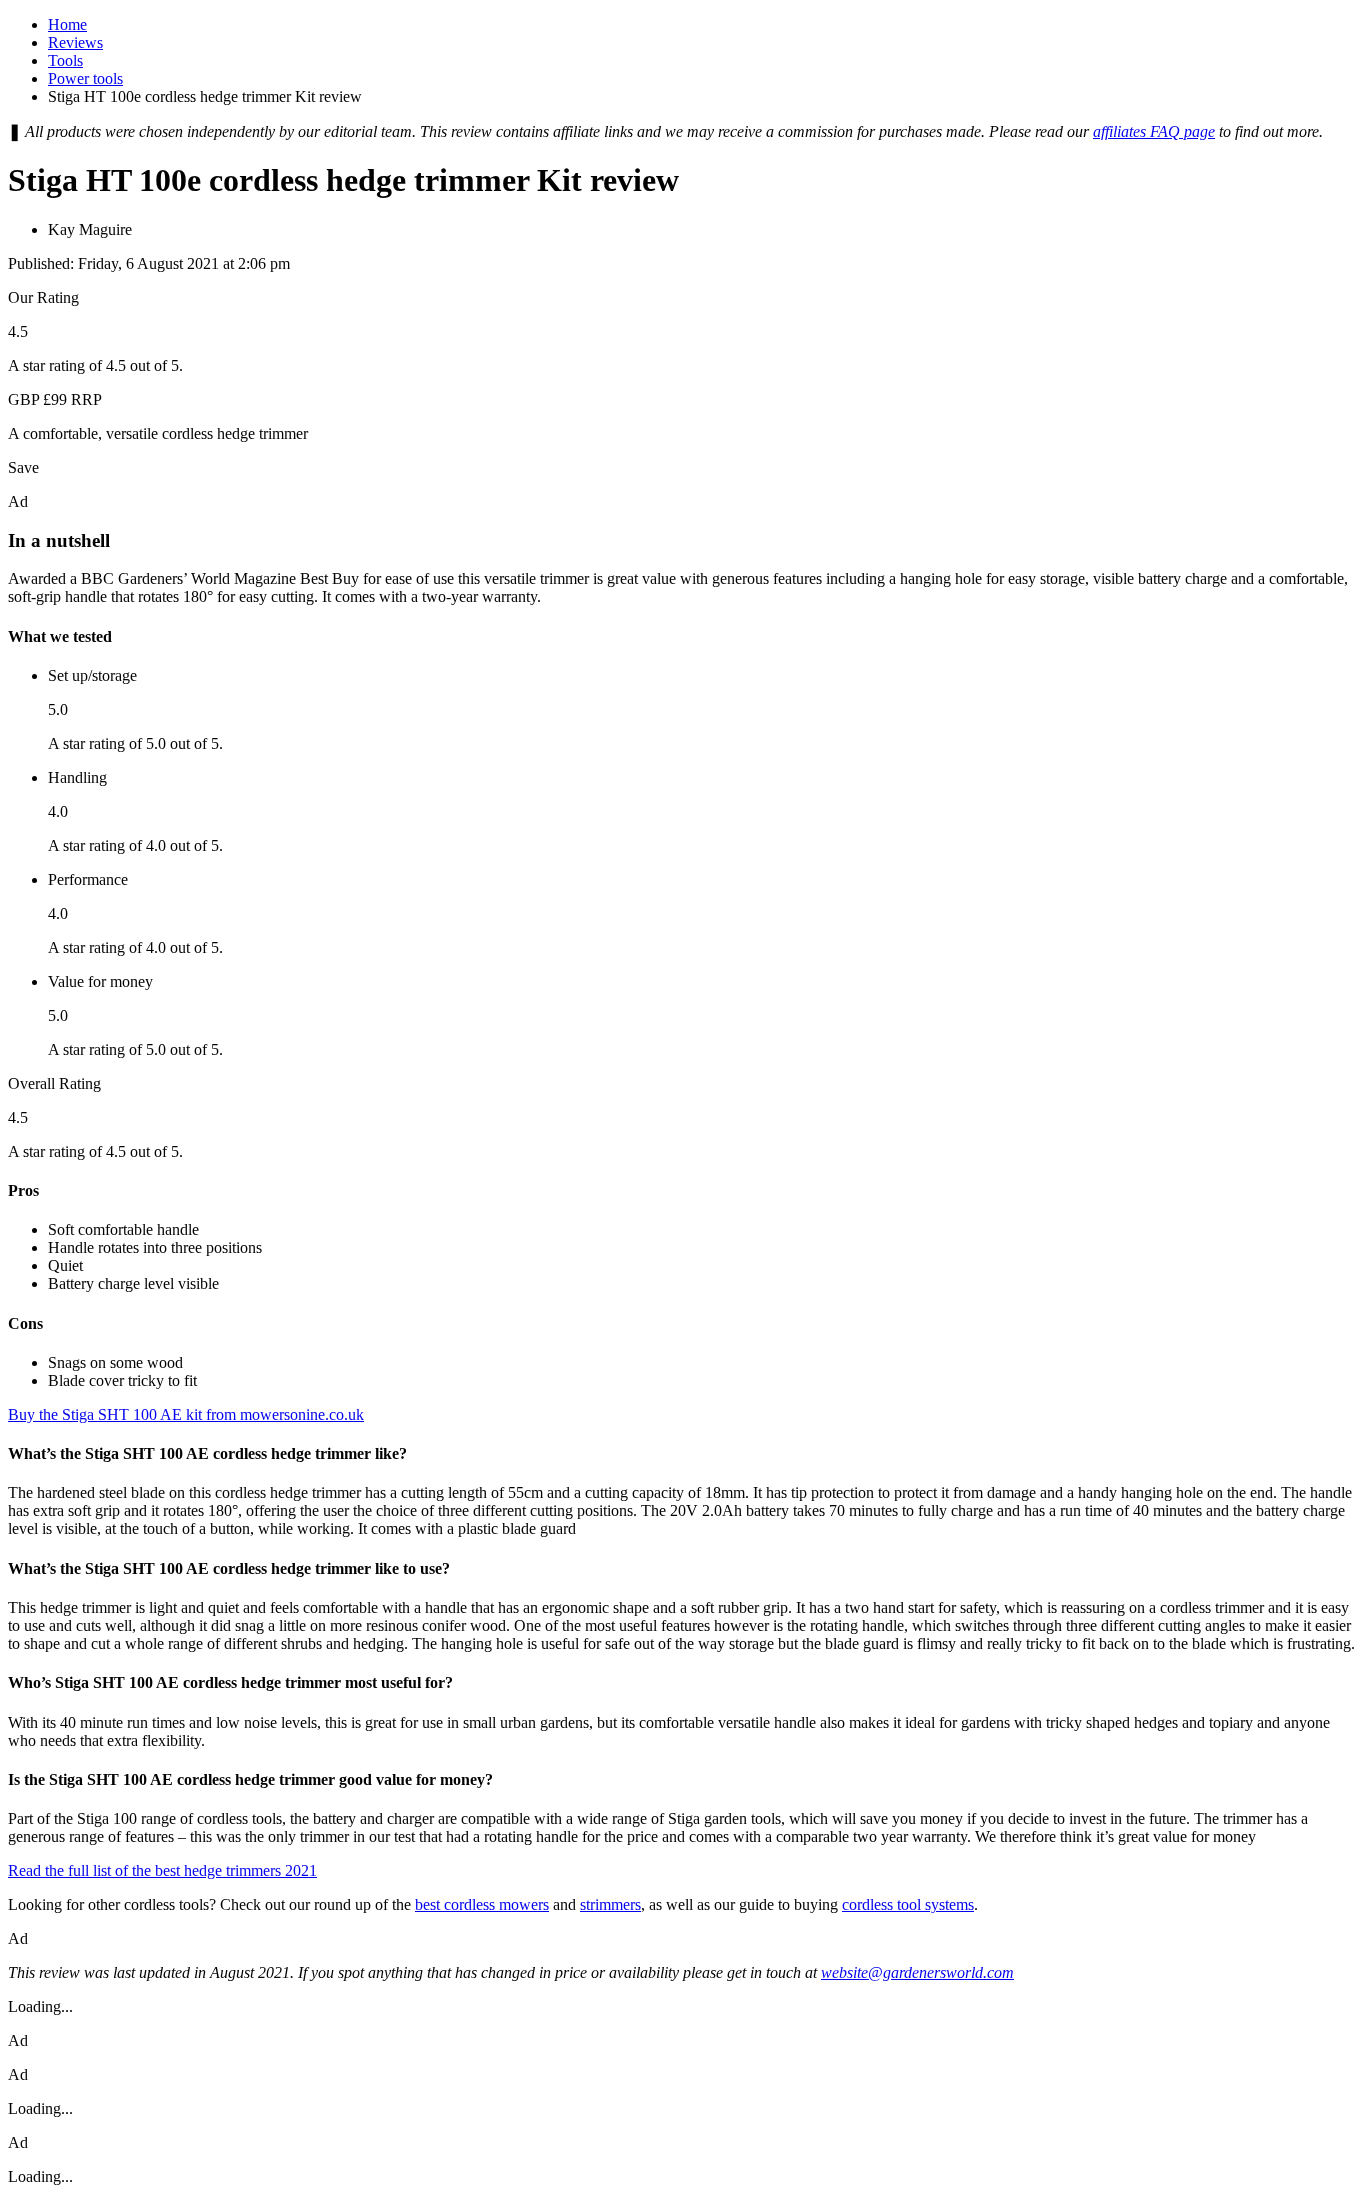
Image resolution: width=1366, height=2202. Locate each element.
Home (67, 24)
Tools (65, 60)
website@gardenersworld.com (917, 1972)
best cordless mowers (482, 1904)
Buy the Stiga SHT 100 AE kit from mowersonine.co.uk (186, 1414)
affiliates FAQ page (1154, 131)
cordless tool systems (908, 1904)
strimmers (610, 1904)
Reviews (75, 42)
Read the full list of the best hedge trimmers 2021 (162, 1870)
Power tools (85, 78)
